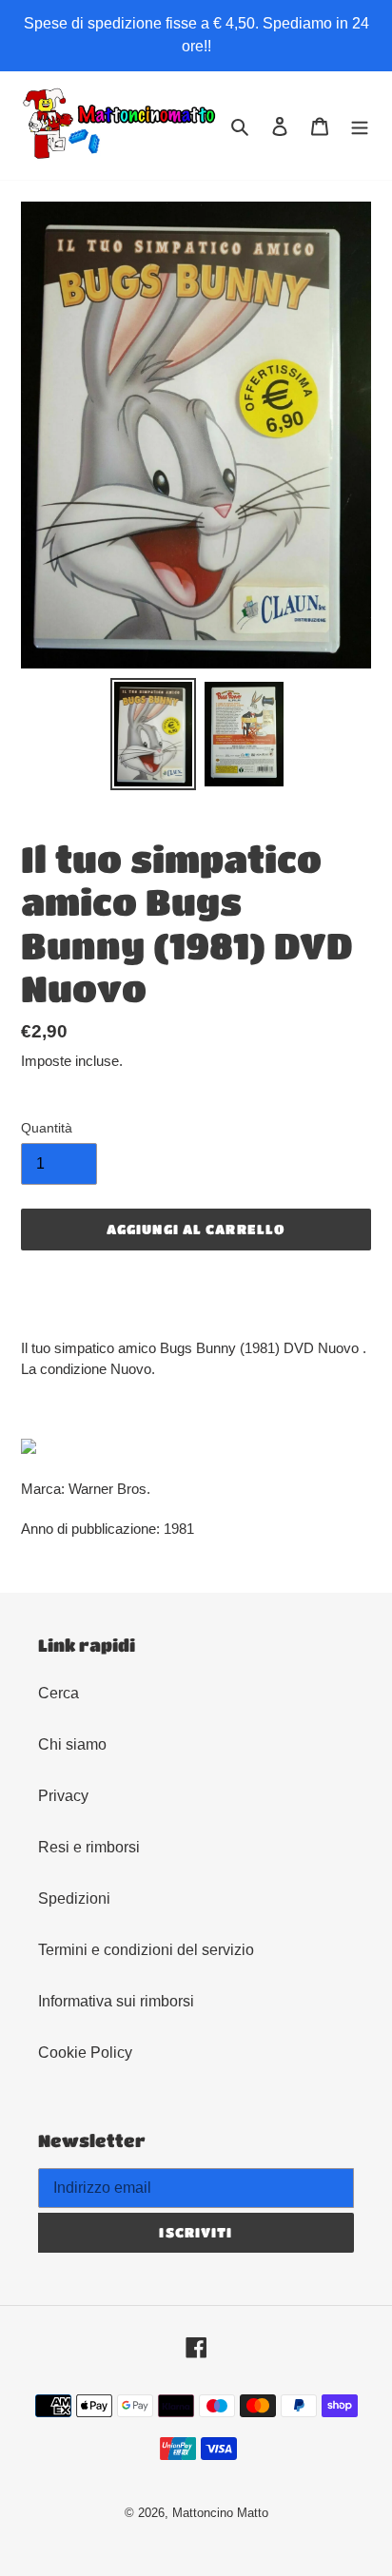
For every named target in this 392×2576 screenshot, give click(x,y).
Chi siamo (72, 1744)
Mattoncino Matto (220, 2513)
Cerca (59, 1693)
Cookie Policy (85, 2053)
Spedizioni (74, 1898)
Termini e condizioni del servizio (146, 1950)
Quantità (47, 1128)
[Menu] (360, 126)
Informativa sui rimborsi (116, 2001)
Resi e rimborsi (89, 1847)
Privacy (63, 1796)
